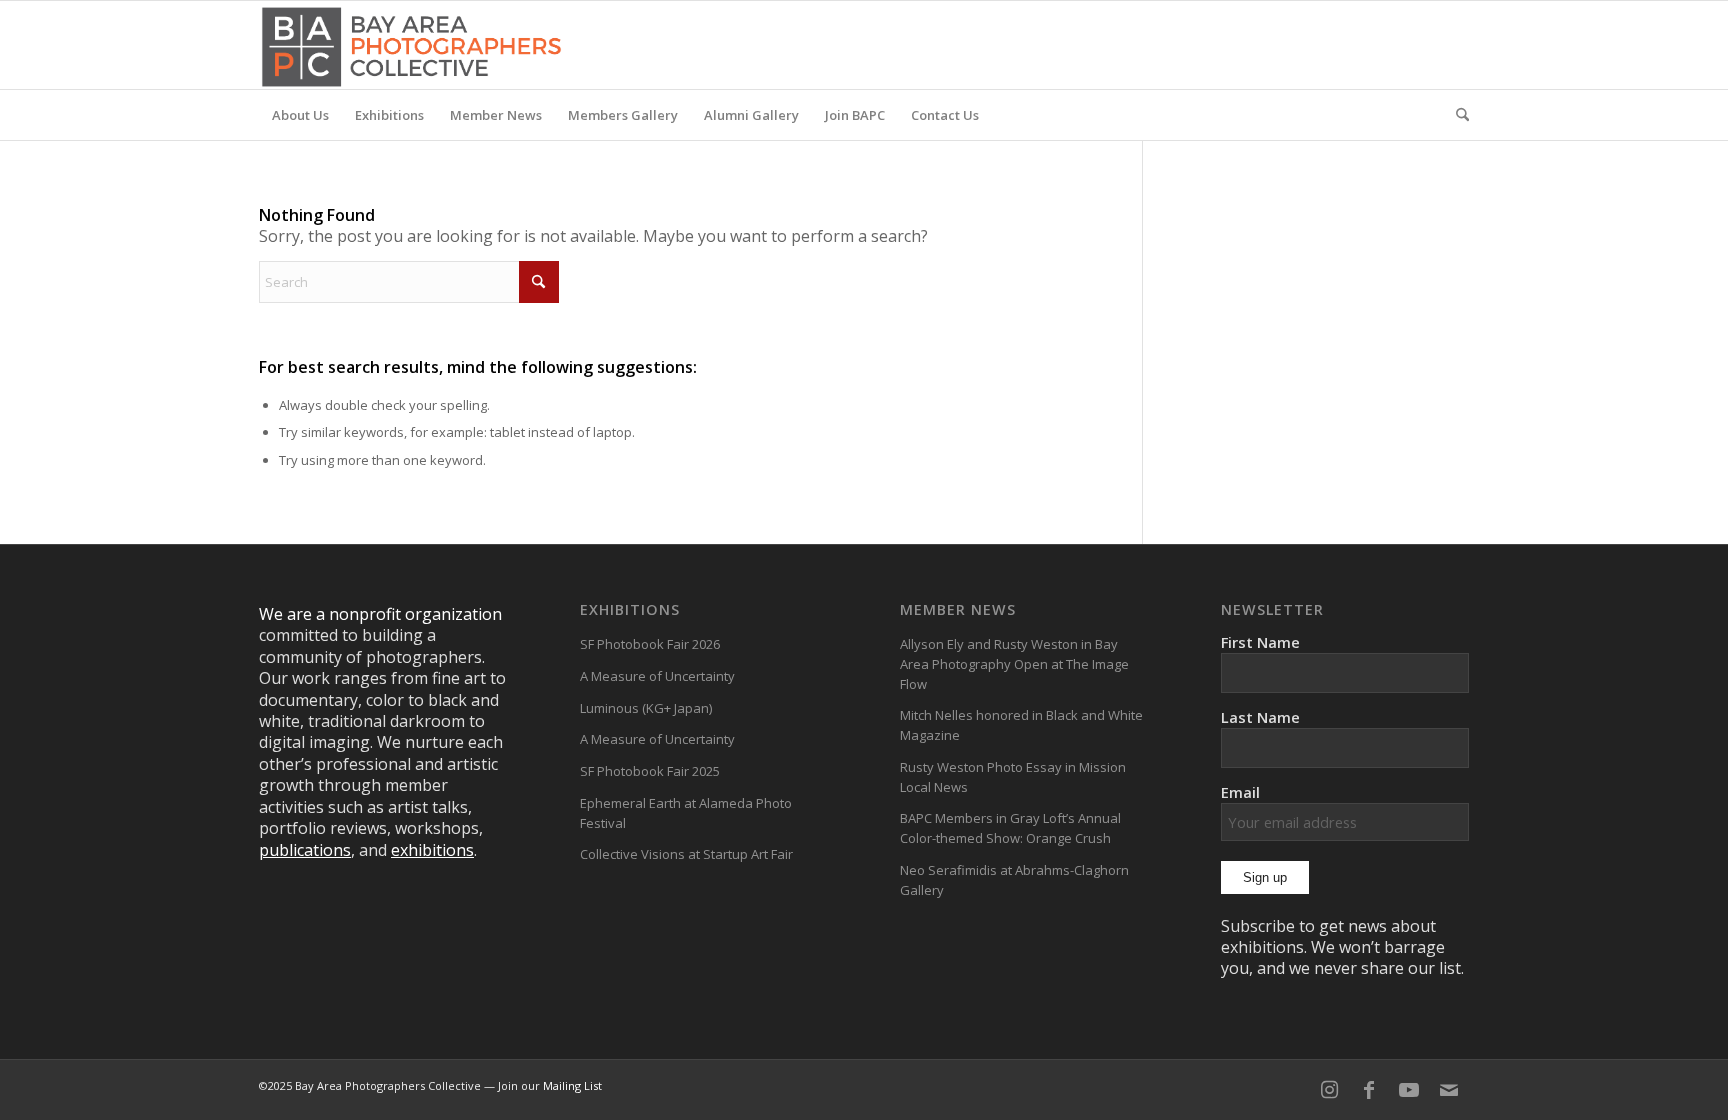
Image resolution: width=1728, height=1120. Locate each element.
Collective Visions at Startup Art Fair (686, 854)
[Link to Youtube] (1409, 1090)
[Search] (1456, 115)
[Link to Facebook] (1369, 1090)
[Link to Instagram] (1329, 1090)
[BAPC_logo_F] (411, 45)
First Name (1260, 642)
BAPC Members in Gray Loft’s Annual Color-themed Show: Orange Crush (1010, 828)
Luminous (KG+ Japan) (646, 708)
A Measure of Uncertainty (657, 676)
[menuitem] (300, 115)
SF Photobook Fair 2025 (650, 771)
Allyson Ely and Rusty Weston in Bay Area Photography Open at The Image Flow (1014, 664)
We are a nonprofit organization (380, 614)
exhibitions (432, 850)
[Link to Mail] (1449, 1090)
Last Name (1260, 717)
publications (305, 850)
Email (1240, 792)
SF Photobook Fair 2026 (650, 644)
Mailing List (572, 1085)
